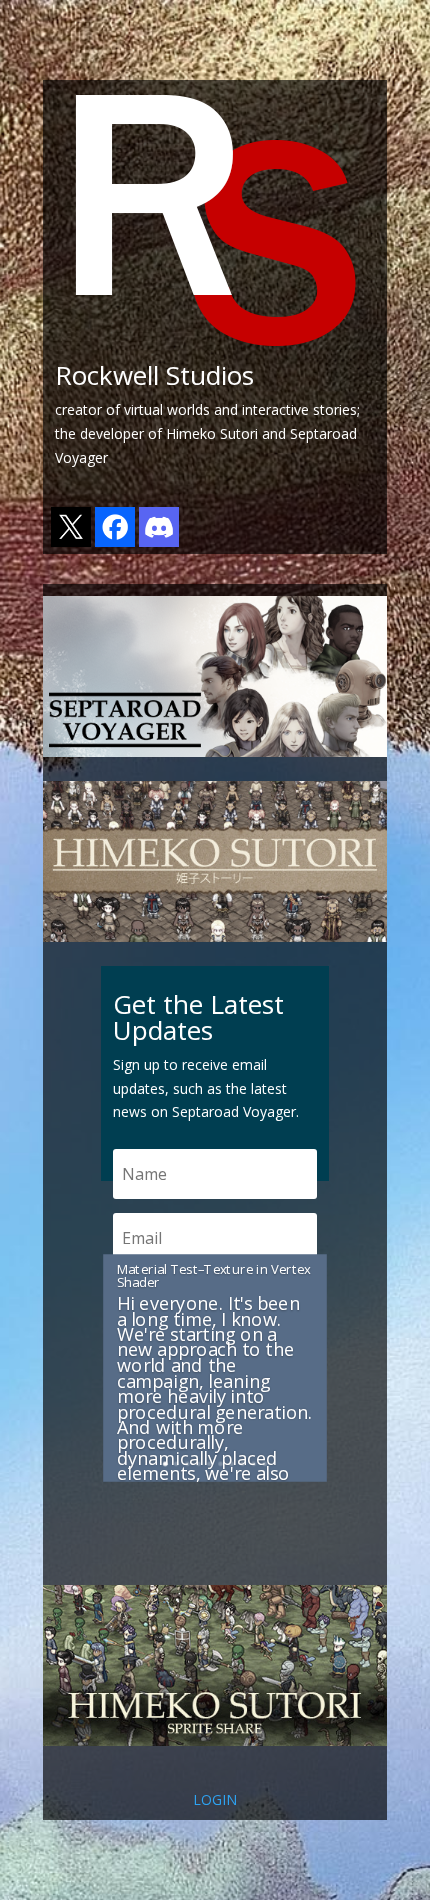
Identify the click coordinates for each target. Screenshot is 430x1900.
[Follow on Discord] (159, 541)
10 (264, 1463)
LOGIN (215, 1799)
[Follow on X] (71, 541)
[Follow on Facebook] (115, 541)
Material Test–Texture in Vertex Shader (214, 1276)
